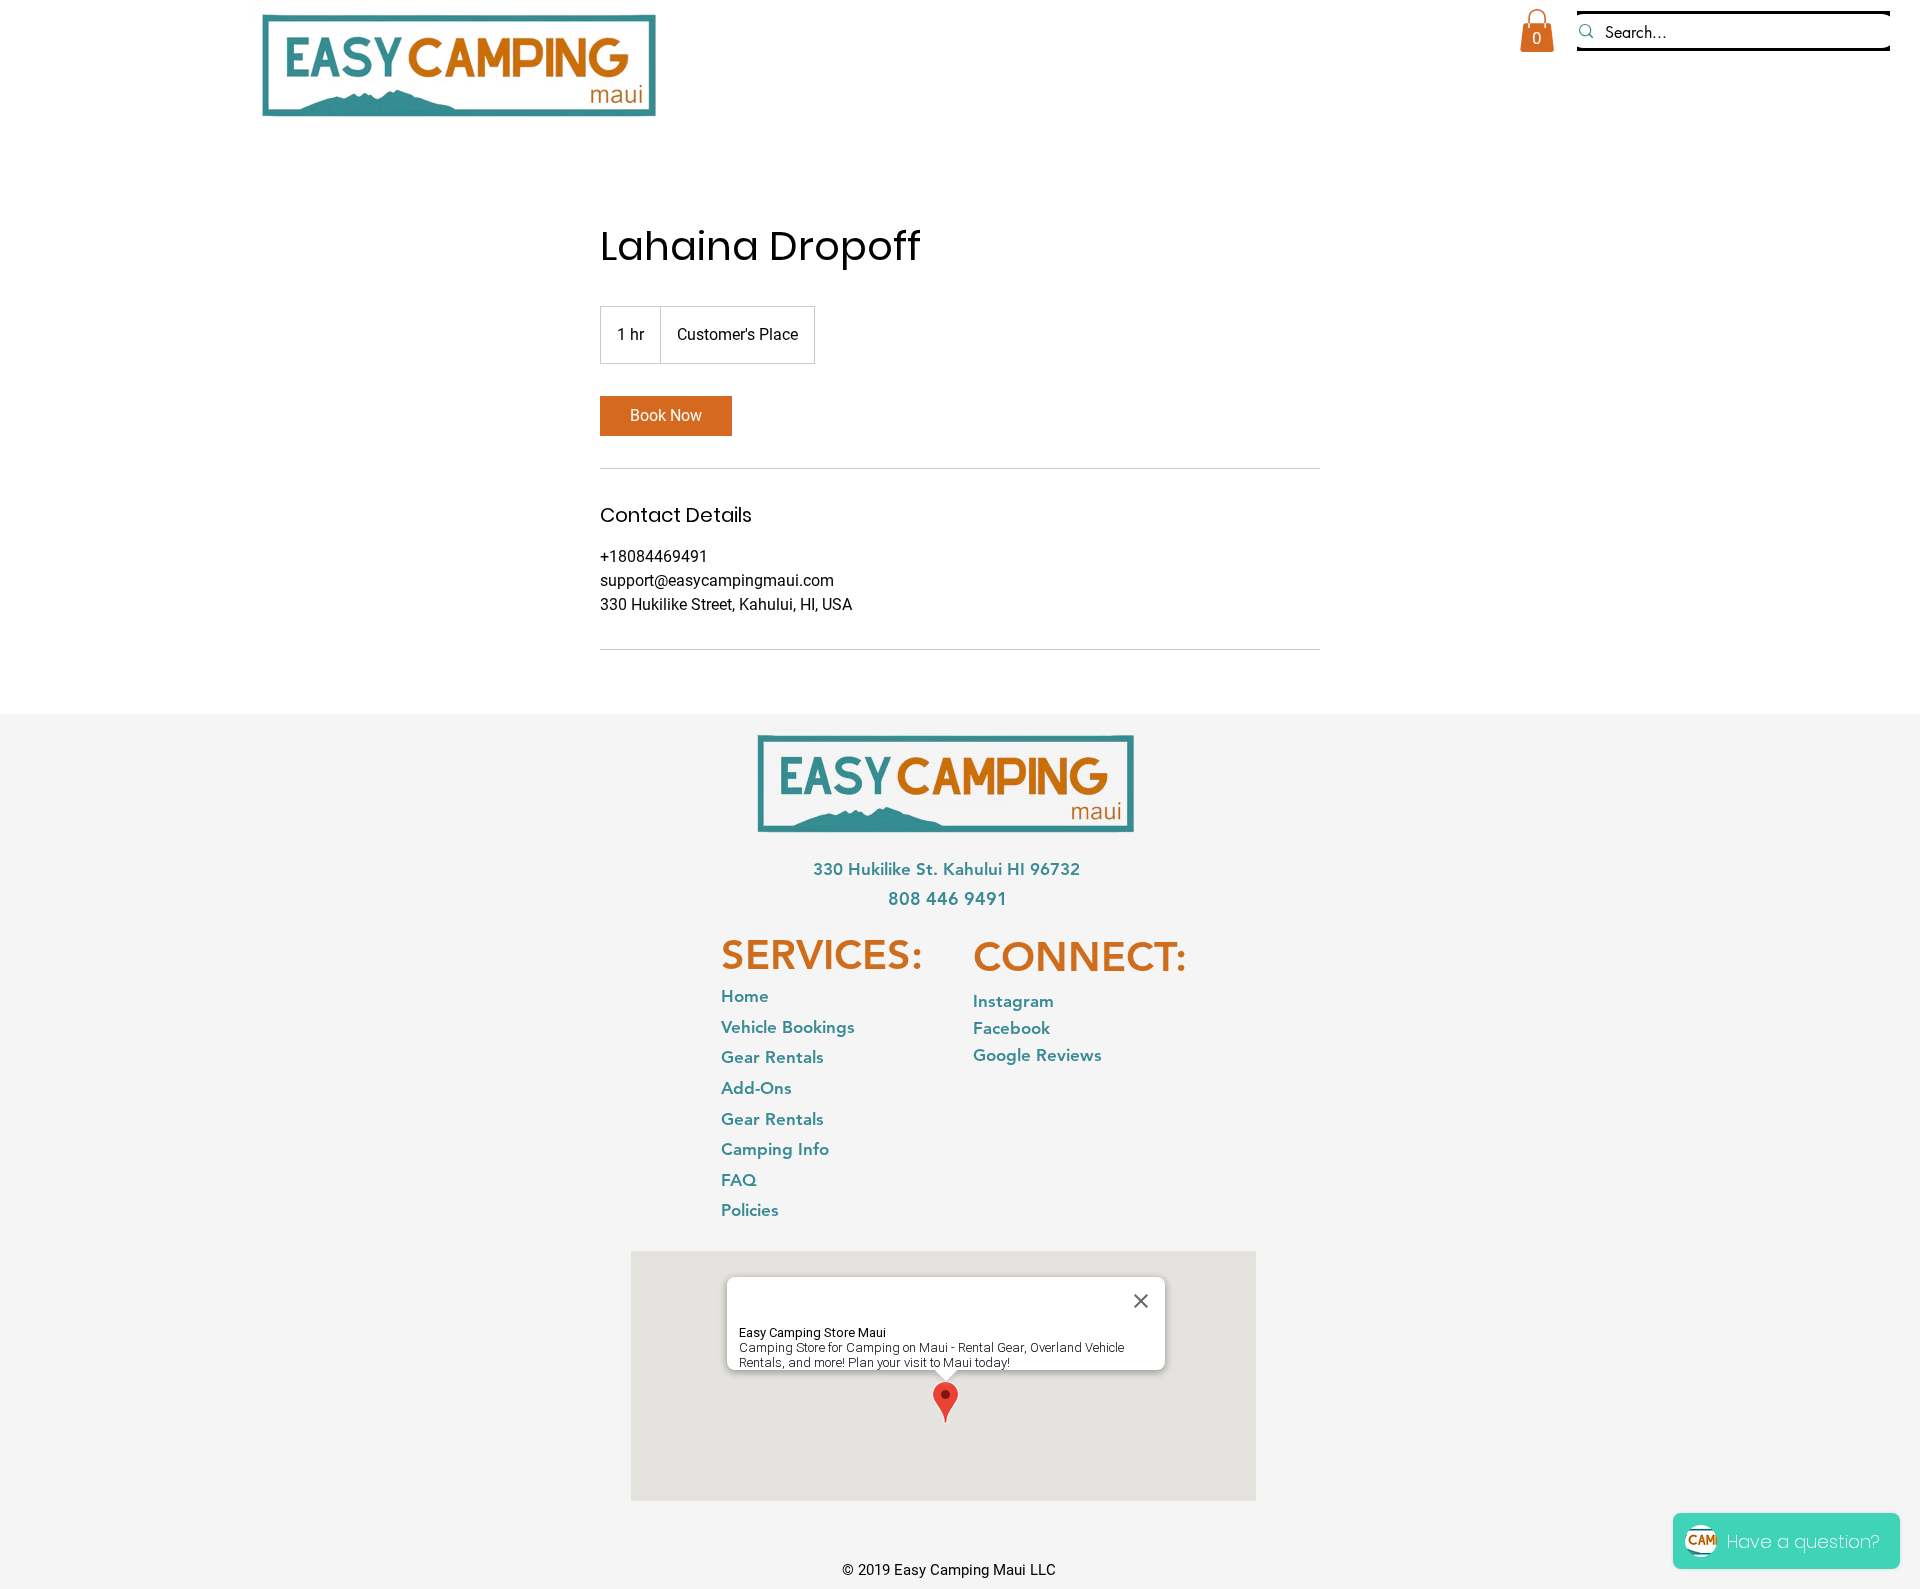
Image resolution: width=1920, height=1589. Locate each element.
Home (745, 996)
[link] (666, 416)
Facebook (1014, 1028)
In (980, 1001)
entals (800, 1119)
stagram (1021, 1001)
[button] (1537, 30)
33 (823, 869)
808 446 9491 (948, 898)
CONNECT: (1080, 956)
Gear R (748, 1119)
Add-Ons (756, 1088)
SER (758, 954)
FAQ (738, 1180)
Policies (750, 1210)
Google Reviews (1037, 1055)
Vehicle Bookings (788, 1027)
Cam (739, 1149)
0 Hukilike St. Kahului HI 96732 (956, 869)
